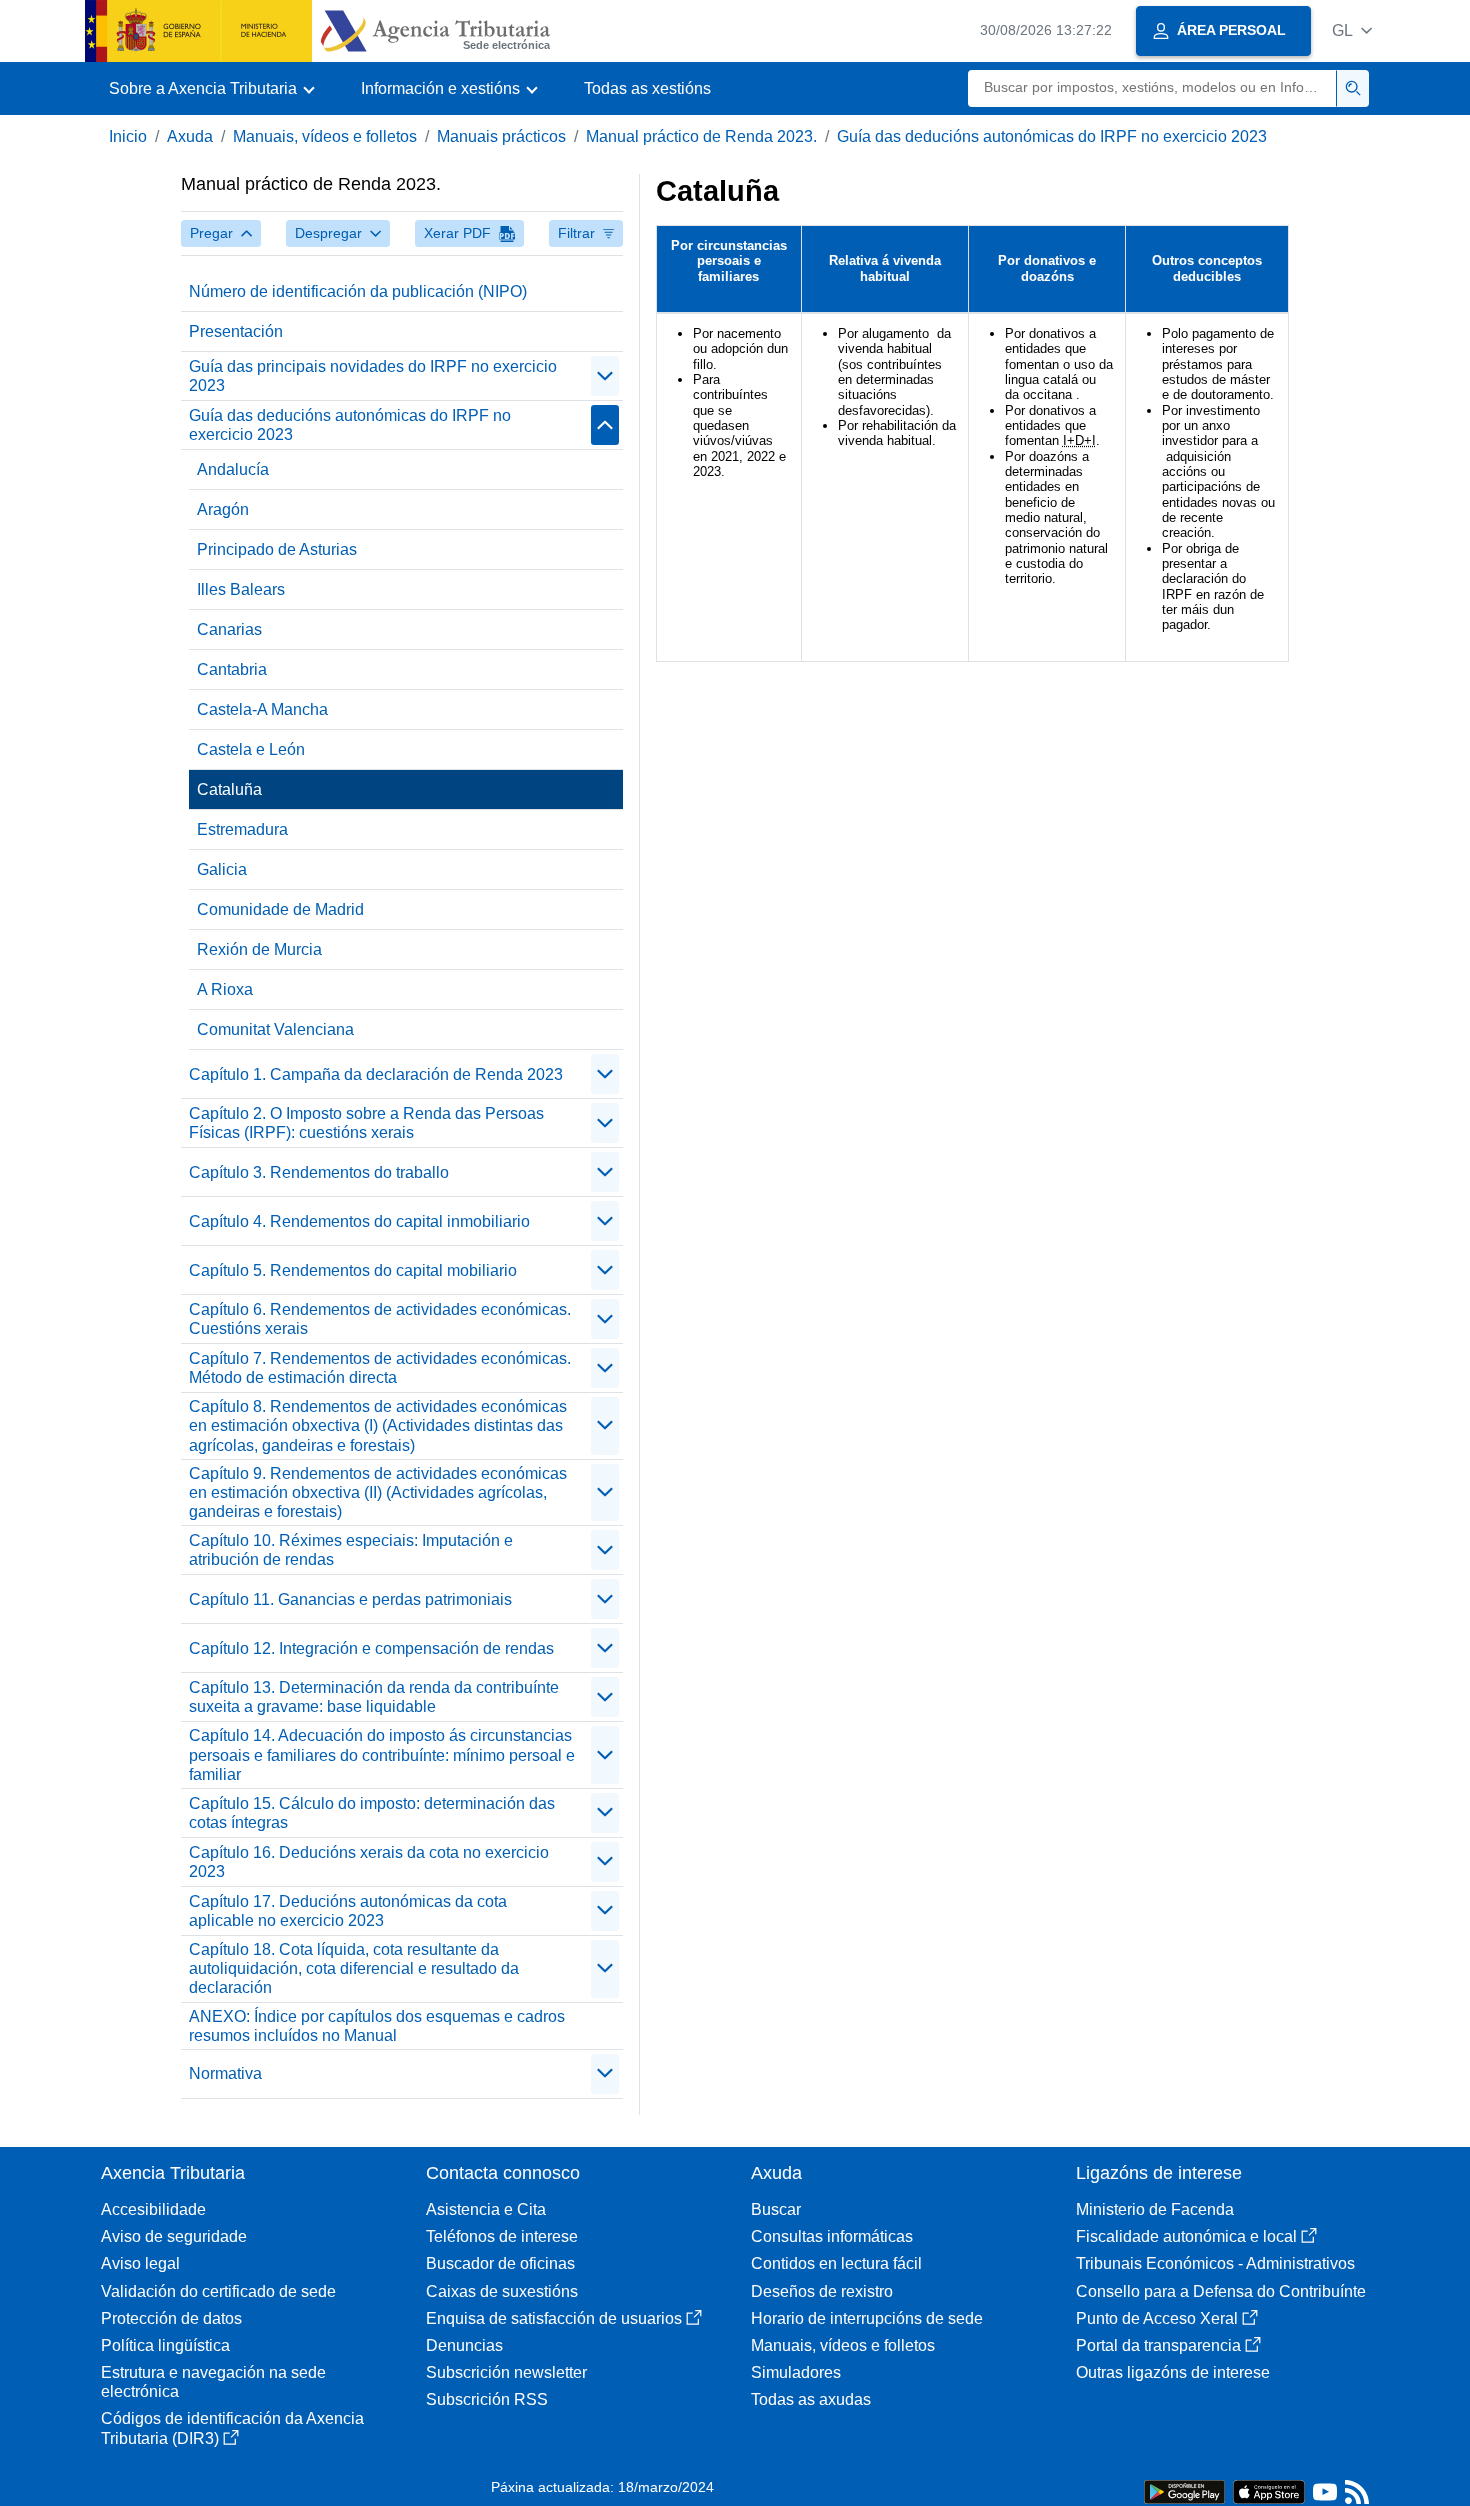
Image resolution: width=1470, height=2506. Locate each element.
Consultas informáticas (832, 2236)
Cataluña (229, 789)
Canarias (229, 629)
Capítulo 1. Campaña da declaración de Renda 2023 (376, 1074)
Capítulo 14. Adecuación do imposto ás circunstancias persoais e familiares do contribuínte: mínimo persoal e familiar (382, 1754)
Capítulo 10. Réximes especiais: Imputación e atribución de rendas (351, 1550)
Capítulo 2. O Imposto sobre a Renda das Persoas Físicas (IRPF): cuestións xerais (366, 1123)
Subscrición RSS (487, 2399)
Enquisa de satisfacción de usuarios (554, 2318)
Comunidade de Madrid (280, 909)
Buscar (776, 2209)
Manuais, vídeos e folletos (325, 136)
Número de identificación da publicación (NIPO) (358, 291)
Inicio (128, 136)
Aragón (223, 509)
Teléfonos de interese (502, 2236)
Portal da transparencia (1158, 2345)
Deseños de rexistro (822, 2291)
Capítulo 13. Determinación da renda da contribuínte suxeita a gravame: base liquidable (374, 1697)
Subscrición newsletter (506, 2372)
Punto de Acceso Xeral (1157, 2318)
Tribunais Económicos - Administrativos (1215, 2263)
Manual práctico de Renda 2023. (701, 136)
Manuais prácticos (501, 136)
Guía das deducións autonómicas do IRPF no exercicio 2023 (1052, 136)
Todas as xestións (647, 88)
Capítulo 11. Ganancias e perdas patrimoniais (350, 1599)
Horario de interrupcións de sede (867, 2318)
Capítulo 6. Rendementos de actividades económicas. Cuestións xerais (380, 1319)
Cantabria (232, 669)
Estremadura (242, 829)
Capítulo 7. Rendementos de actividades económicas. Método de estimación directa (380, 1368)
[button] (1352, 30)
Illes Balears (241, 589)
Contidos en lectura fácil (836, 2263)
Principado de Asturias (277, 549)
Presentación (236, 331)
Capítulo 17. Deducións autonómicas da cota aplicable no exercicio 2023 (348, 1911)
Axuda (190, 136)
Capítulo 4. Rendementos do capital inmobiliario (359, 1221)
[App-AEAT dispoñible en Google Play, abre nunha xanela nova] (1184, 2490)
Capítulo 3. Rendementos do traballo (319, 1172)
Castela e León (251, 749)
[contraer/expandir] (605, 376)
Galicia (222, 869)
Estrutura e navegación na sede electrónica (213, 2382)
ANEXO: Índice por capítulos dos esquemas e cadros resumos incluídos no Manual (377, 2026)
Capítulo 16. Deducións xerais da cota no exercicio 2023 (369, 1862)
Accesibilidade (153, 2209)
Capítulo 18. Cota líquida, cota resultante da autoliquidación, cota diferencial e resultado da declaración (354, 1968)
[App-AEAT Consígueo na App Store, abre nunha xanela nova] (1269, 2490)
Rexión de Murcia (259, 949)
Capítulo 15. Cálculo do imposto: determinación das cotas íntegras (372, 1813)
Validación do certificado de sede (218, 2291)
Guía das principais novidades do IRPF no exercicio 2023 (373, 376)
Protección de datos (171, 2318)
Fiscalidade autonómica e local (1186, 2236)
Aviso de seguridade (174, 2236)
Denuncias (464, 2345)
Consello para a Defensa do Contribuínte (1221, 2291)
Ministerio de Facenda (1155, 2209)
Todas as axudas (811, 2399)
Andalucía (233, 469)
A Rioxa (225, 989)
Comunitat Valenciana (275, 1029)
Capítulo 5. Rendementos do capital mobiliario (353, 1270)
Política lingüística (165, 2345)
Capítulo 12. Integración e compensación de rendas (371, 1648)
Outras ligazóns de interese (1173, 2372)
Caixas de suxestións (502, 2291)
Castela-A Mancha (262, 709)
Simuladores (796, 2372)
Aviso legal (140, 2263)
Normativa (225, 2073)
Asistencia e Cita (486, 2209)
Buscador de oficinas (500, 2263)
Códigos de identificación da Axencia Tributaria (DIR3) (232, 2428)
